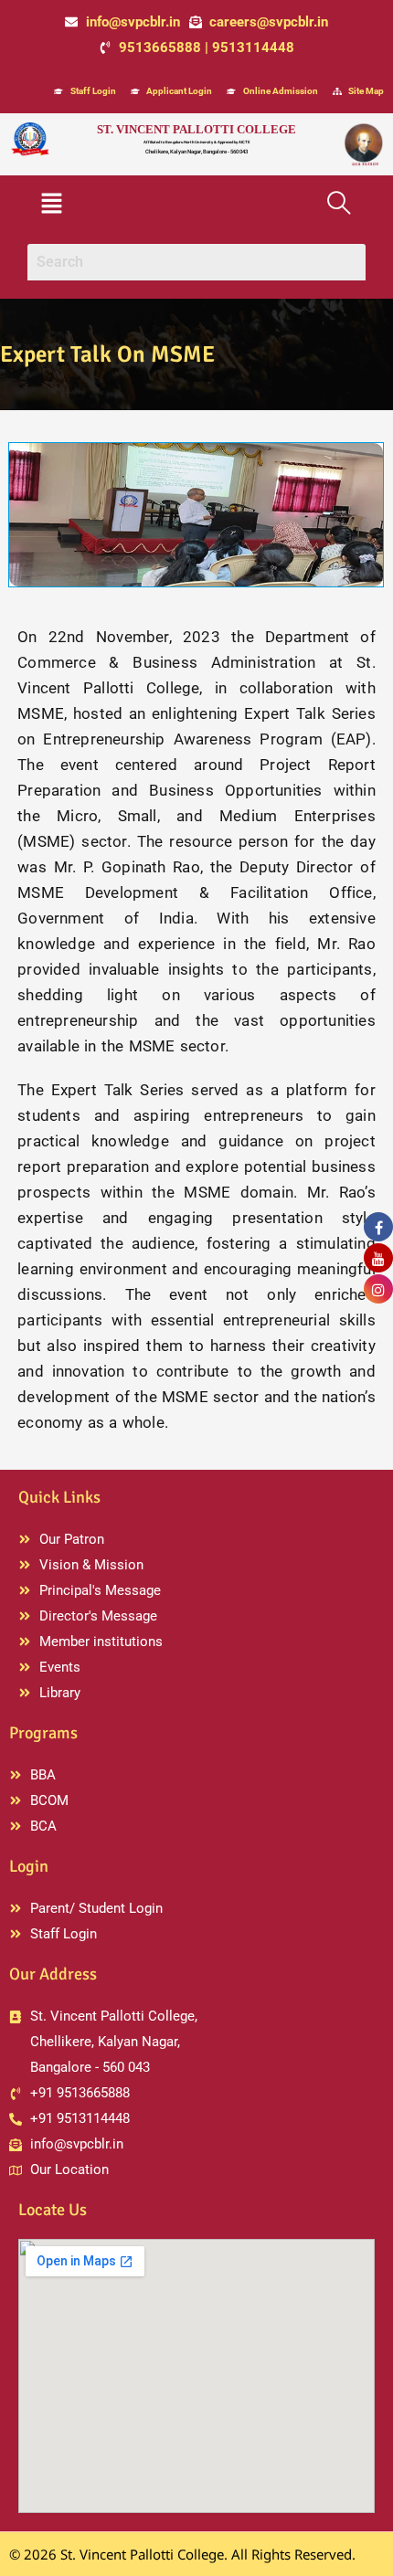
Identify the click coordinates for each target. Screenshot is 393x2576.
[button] (51, 205)
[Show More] (196, 513)
